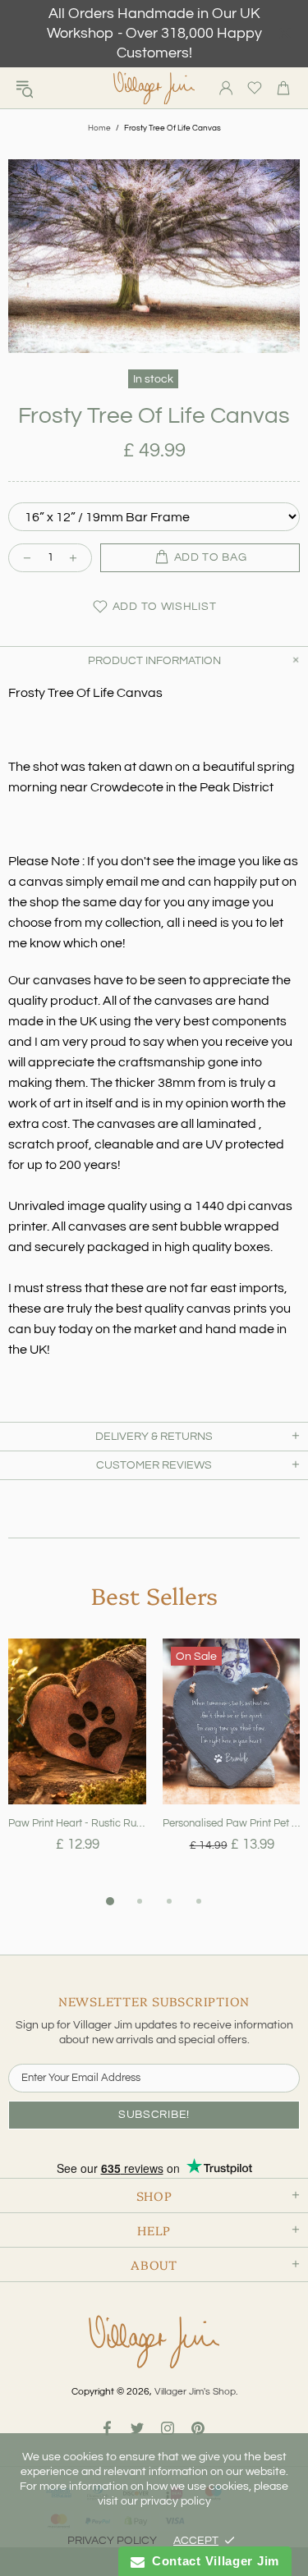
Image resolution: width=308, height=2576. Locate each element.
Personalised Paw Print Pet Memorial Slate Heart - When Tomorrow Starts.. (232, 1823)
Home (99, 128)
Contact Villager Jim (212, 2561)
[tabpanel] (77, 1765)
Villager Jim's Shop (154, 88)
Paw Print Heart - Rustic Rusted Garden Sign (77, 1823)
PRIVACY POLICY (112, 2541)
